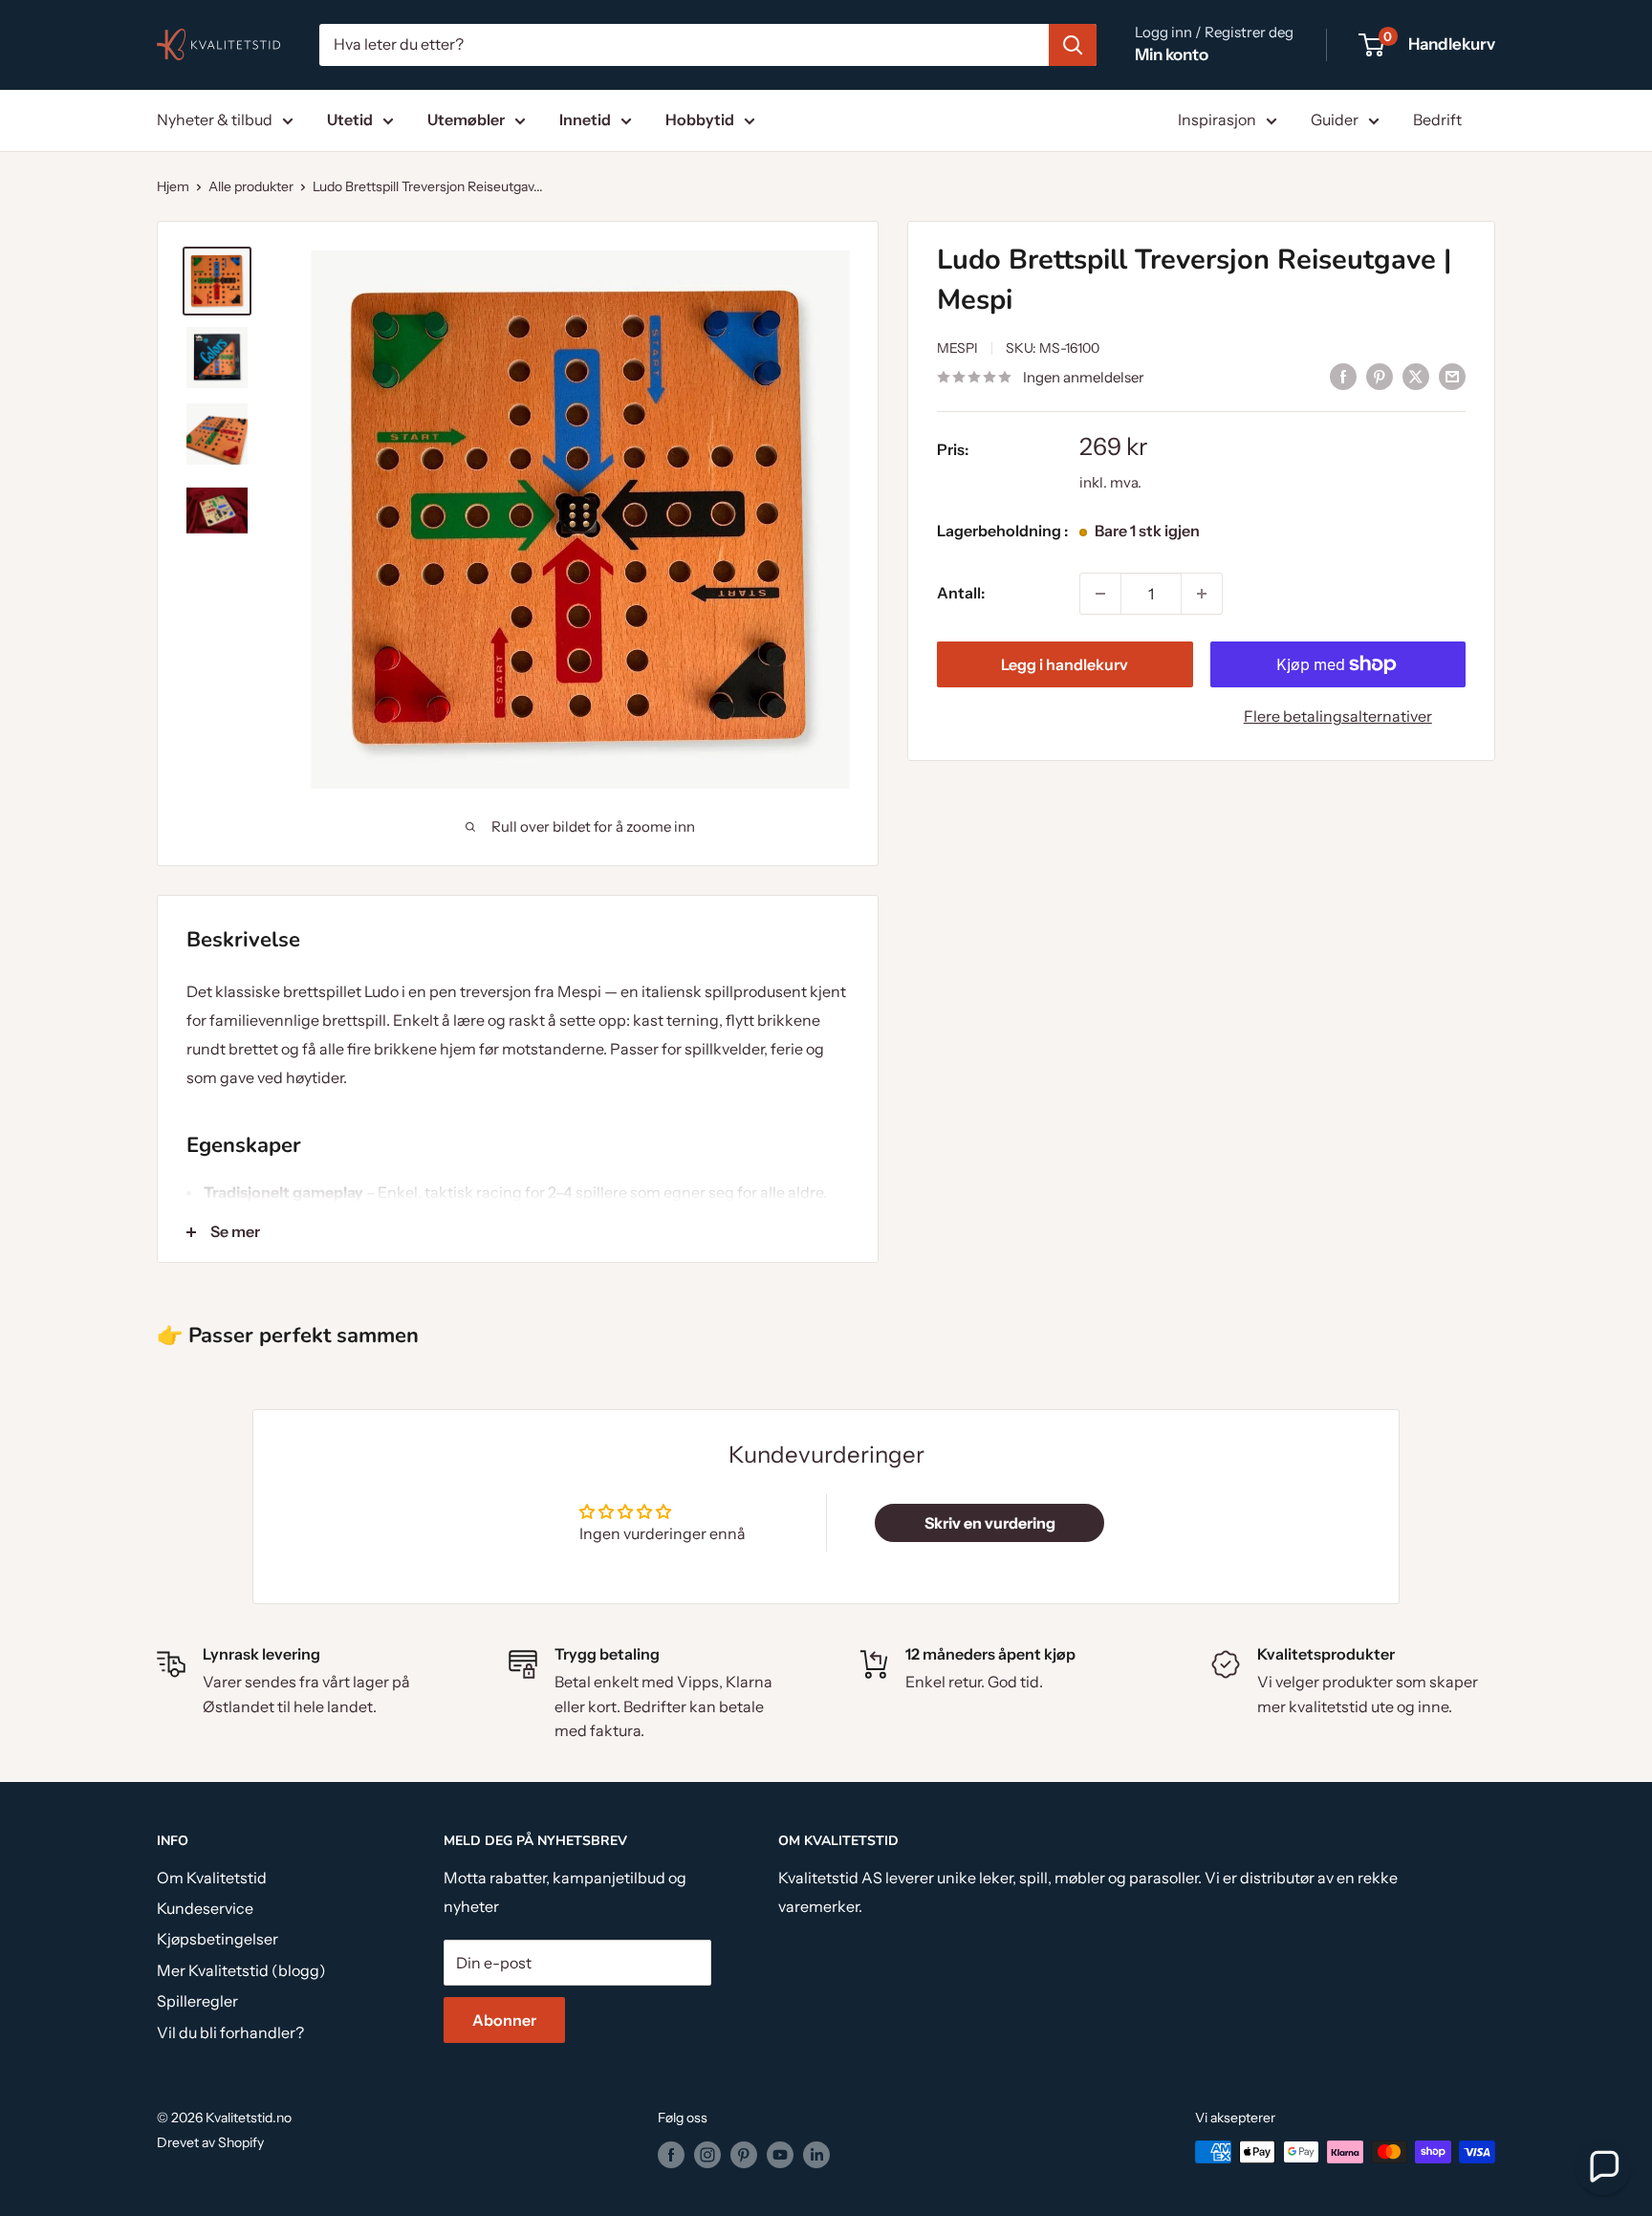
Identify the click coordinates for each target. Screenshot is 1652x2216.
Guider (1335, 119)
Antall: (961, 593)
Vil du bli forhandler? (230, 2032)
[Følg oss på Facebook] (671, 2154)
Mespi (957, 348)
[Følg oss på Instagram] (707, 2154)
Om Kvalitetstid (212, 1878)
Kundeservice (205, 1908)
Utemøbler (466, 119)
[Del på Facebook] (1343, 376)
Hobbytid (700, 119)
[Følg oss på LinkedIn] (816, 2154)
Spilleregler (197, 2001)
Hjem (173, 186)
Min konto (1172, 54)
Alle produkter (251, 186)
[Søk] (1073, 45)
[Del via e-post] (1452, 376)
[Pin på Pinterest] (1380, 376)
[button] (1603, 2167)
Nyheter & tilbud (215, 119)
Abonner (504, 2020)
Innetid (585, 119)
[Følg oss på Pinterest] (744, 2154)
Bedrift (1437, 119)
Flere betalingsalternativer (1338, 716)
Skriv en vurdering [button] (990, 1523)
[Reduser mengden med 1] (1100, 594)
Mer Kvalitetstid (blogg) (241, 1970)
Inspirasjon (1217, 119)
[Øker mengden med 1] (1202, 594)
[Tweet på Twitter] (1416, 376)
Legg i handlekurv (1065, 664)
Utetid (350, 119)
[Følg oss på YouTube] (780, 2154)
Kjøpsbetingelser (217, 1939)
